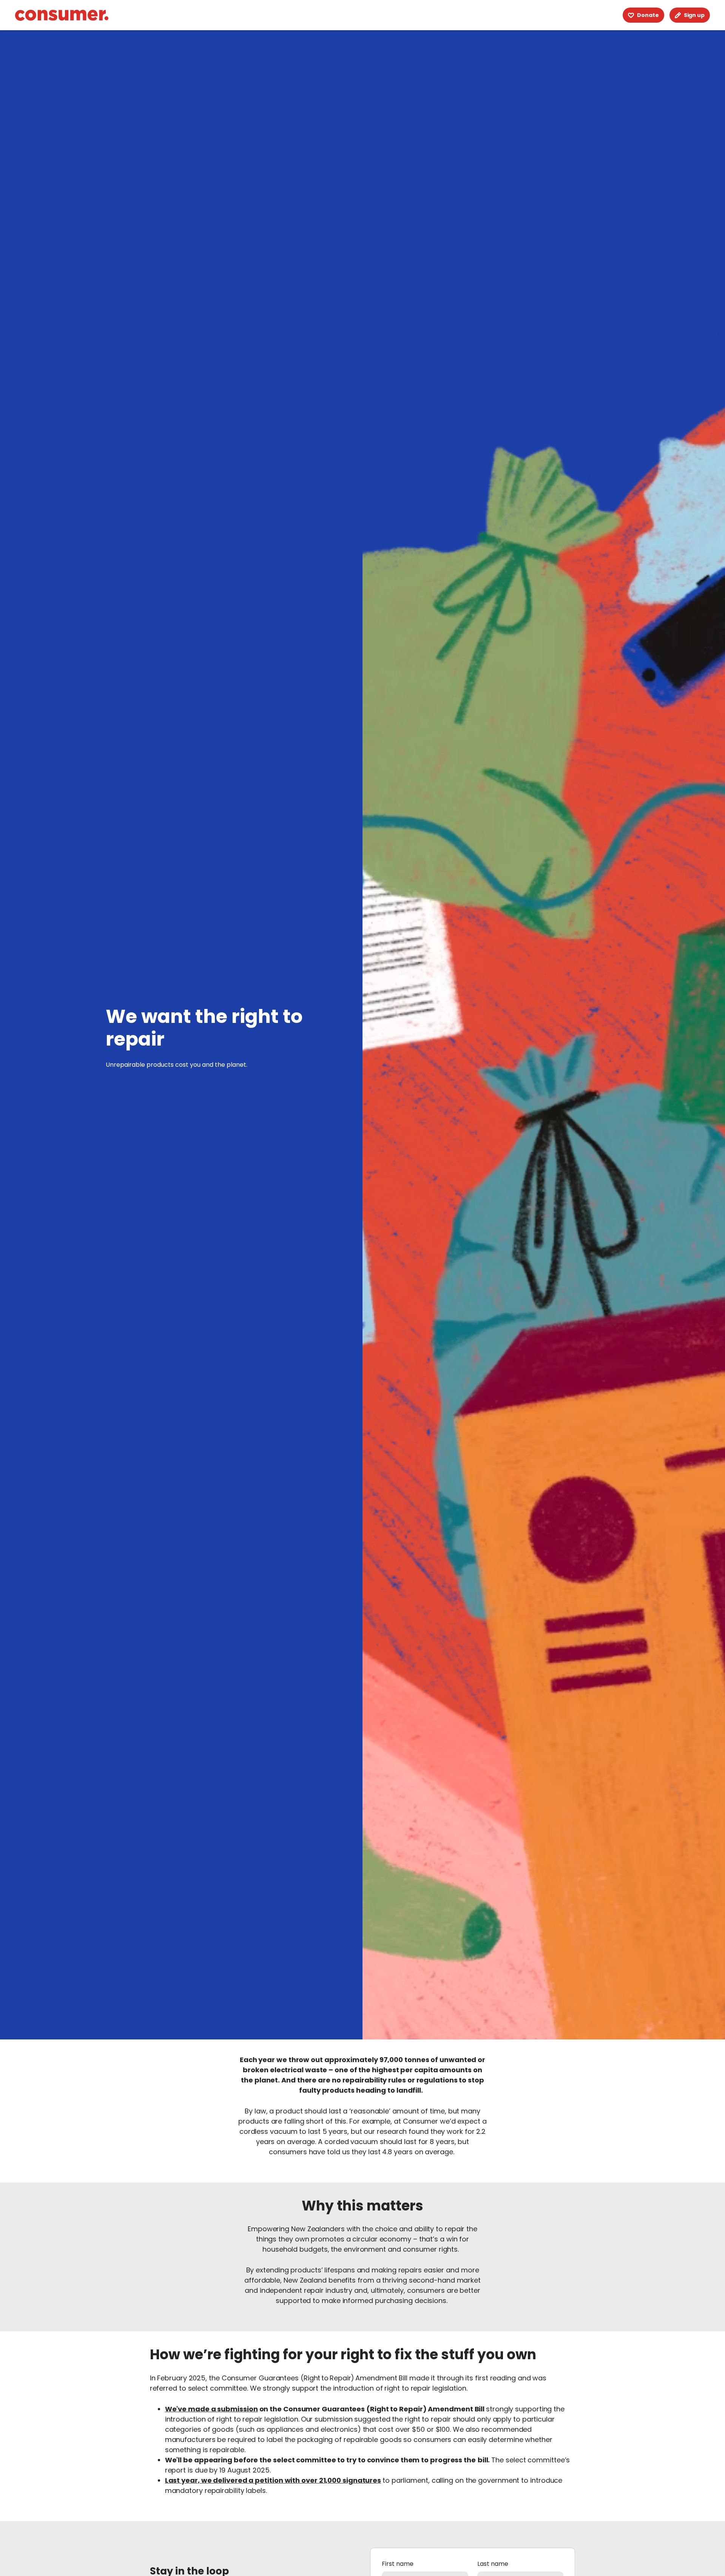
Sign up (694, 15)
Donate (648, 15)
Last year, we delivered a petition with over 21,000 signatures (273, 2480)
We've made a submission (211, 2409)
